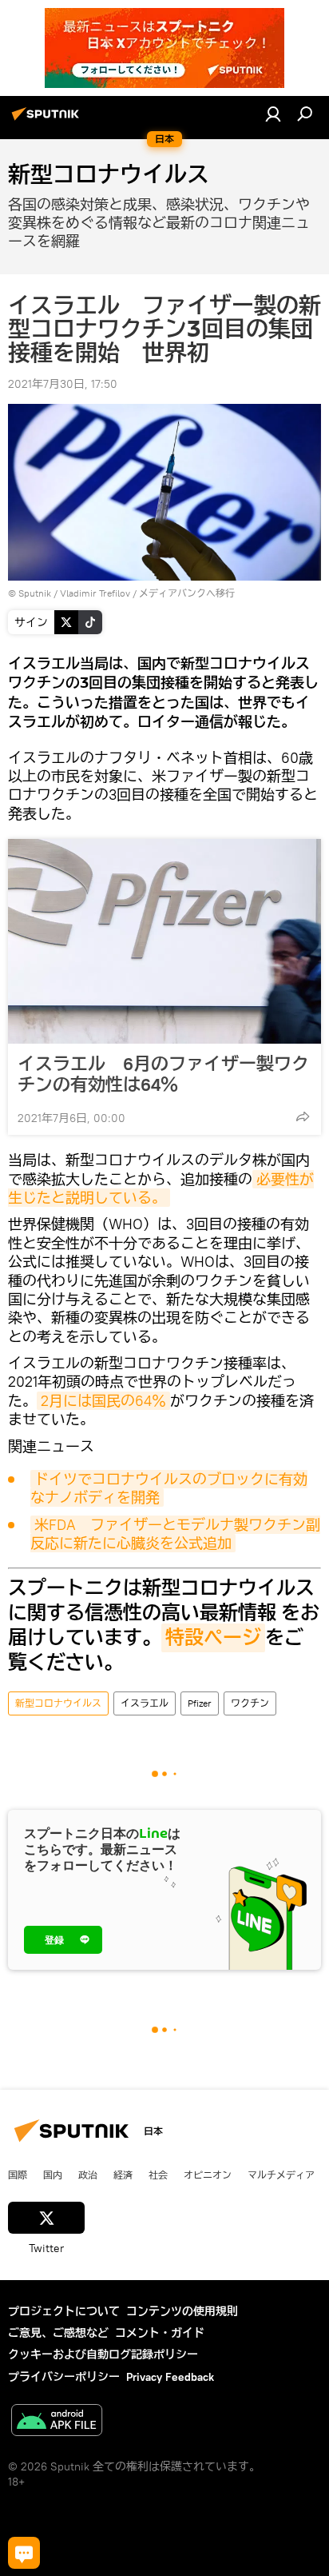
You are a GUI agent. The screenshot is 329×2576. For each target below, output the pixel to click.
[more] (303, 1116)
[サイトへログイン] (273, 114)
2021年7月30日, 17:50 (63, 384)
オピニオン (208, 2175)
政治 (88, 2175)
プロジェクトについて (64, 2311)
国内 (53, 2175)
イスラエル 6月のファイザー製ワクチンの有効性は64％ (163, 1074)
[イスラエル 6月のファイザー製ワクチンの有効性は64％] (164, 941)
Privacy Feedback (170, 2377)
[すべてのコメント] (24, 2553)
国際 (18, 2175)
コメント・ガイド (160, 2333)
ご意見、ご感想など (58, 2333)
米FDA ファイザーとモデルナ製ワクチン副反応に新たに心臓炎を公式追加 (175, 1534)
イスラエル (145, 1703)
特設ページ (213, 1638)
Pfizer (200, 1703)
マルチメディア (281, 2175)
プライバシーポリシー (64, 2377)
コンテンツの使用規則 (182, 2311)
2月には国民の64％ (103, 1401)
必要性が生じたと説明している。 (161, 1188)
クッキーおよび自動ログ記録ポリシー (103, 2354)
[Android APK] (57, 2422)
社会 (158, 2175)
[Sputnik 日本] (48, 120)
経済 (123, 2175)
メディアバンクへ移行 (187, 593)
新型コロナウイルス (58, 1703)
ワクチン (250, 1703)
